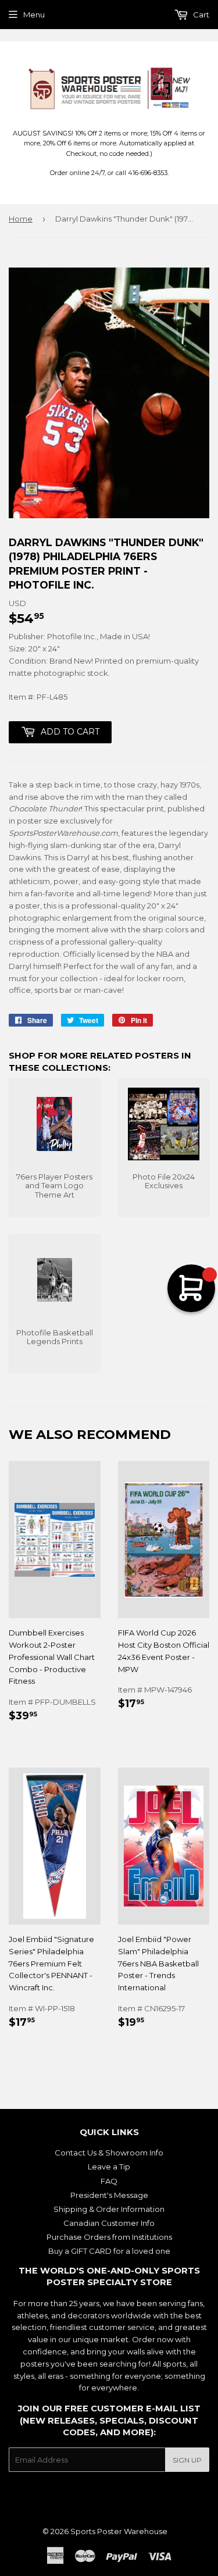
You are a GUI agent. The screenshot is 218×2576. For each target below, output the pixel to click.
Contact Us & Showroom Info (109, 2153)
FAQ (109, 2181)
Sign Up (187, 2460)
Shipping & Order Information (109, 2209)
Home (21, 219)
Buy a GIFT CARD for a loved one (109, 2251)
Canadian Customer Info (109, 2223)
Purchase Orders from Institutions (109, 2237)
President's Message (109, 2195)
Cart (200, 15)
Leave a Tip (109, 2167)
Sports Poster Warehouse (119, 2531)
